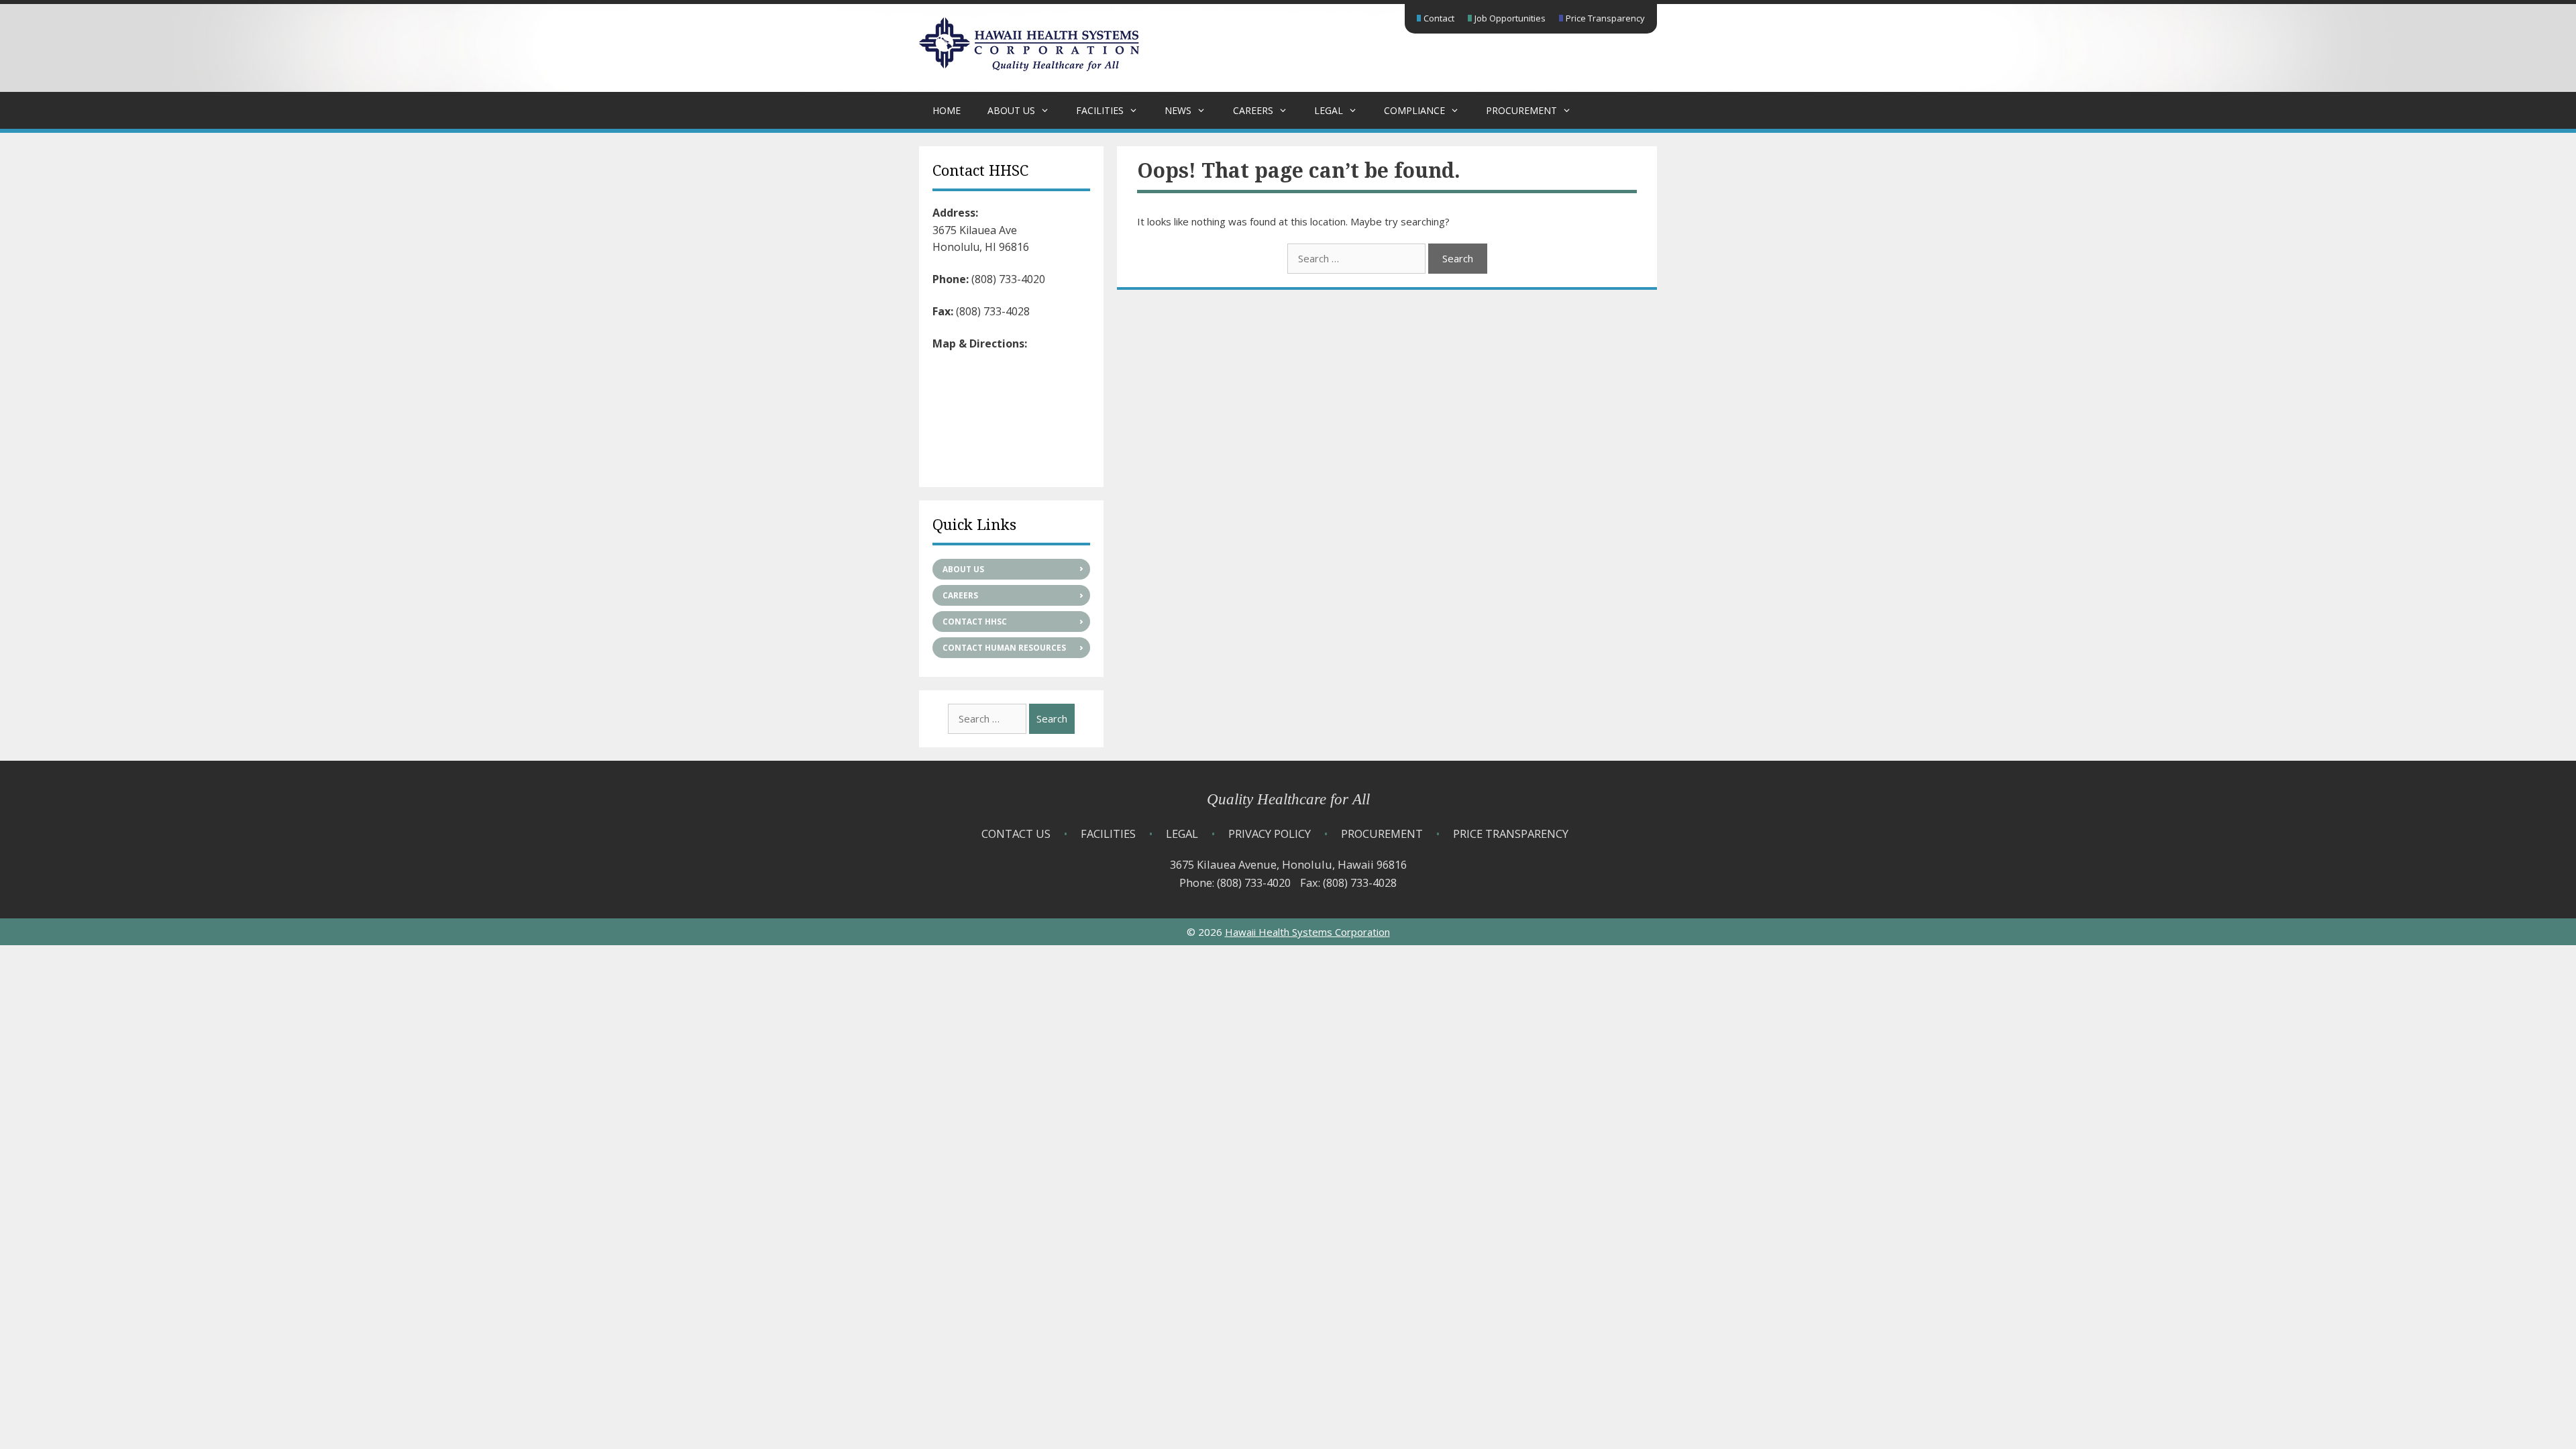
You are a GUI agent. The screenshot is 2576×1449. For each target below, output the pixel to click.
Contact (1439, 18)
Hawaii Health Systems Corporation (1307, 932)
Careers (1253, 110)
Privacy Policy (1270, 834)
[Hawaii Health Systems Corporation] (1029, 67)
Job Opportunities (1510, 18)
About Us (1011, 110)
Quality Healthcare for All (1288, 799)
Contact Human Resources (1004, 648)
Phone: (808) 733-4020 (1235, 882)
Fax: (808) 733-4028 (1348, 882)
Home (947, 110)
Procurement (1521, 110)
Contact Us (1016, 834)
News (1178, 110)
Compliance (1414, 110)
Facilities (1100, 110)
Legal (1329, 110)
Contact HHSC (975, 622)
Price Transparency (1605, 18)
